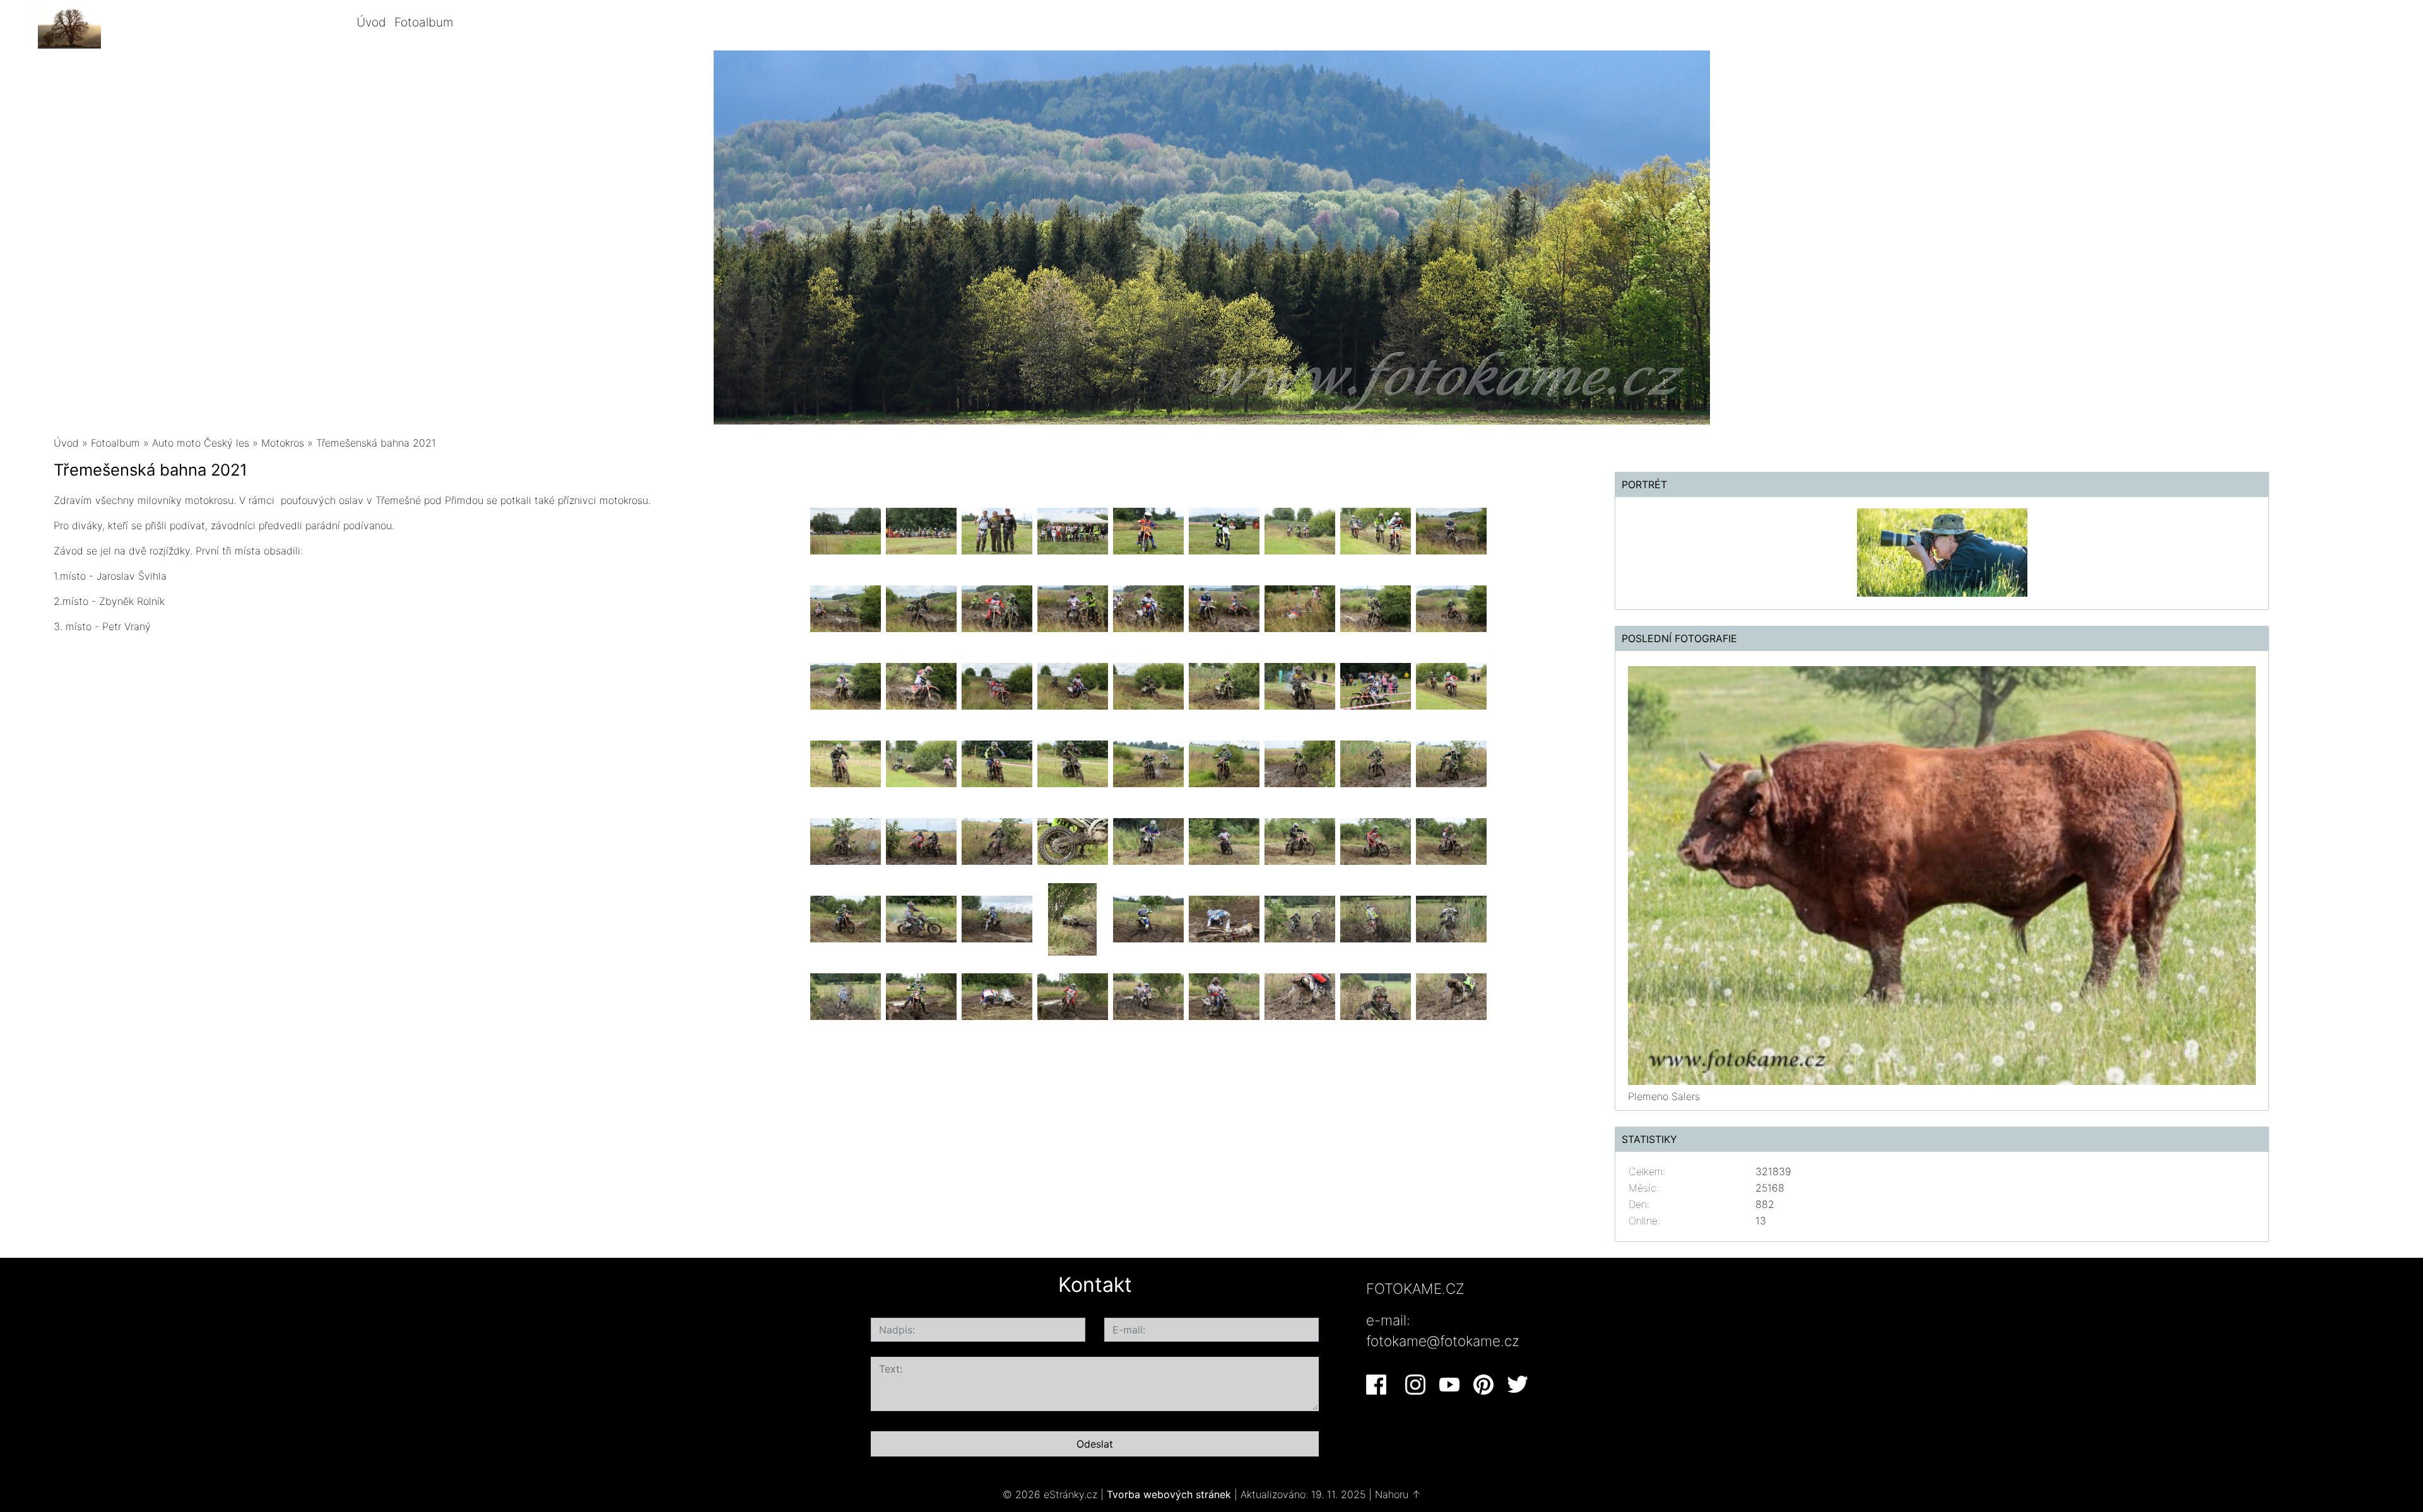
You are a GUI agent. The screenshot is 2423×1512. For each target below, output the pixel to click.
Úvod (371, 22)
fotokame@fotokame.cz (1443, 1341)
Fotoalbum (424, 22)
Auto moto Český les (201, 443)
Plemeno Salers (1664, 1096)
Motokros (283, 443)
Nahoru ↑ (1398, 1494)
